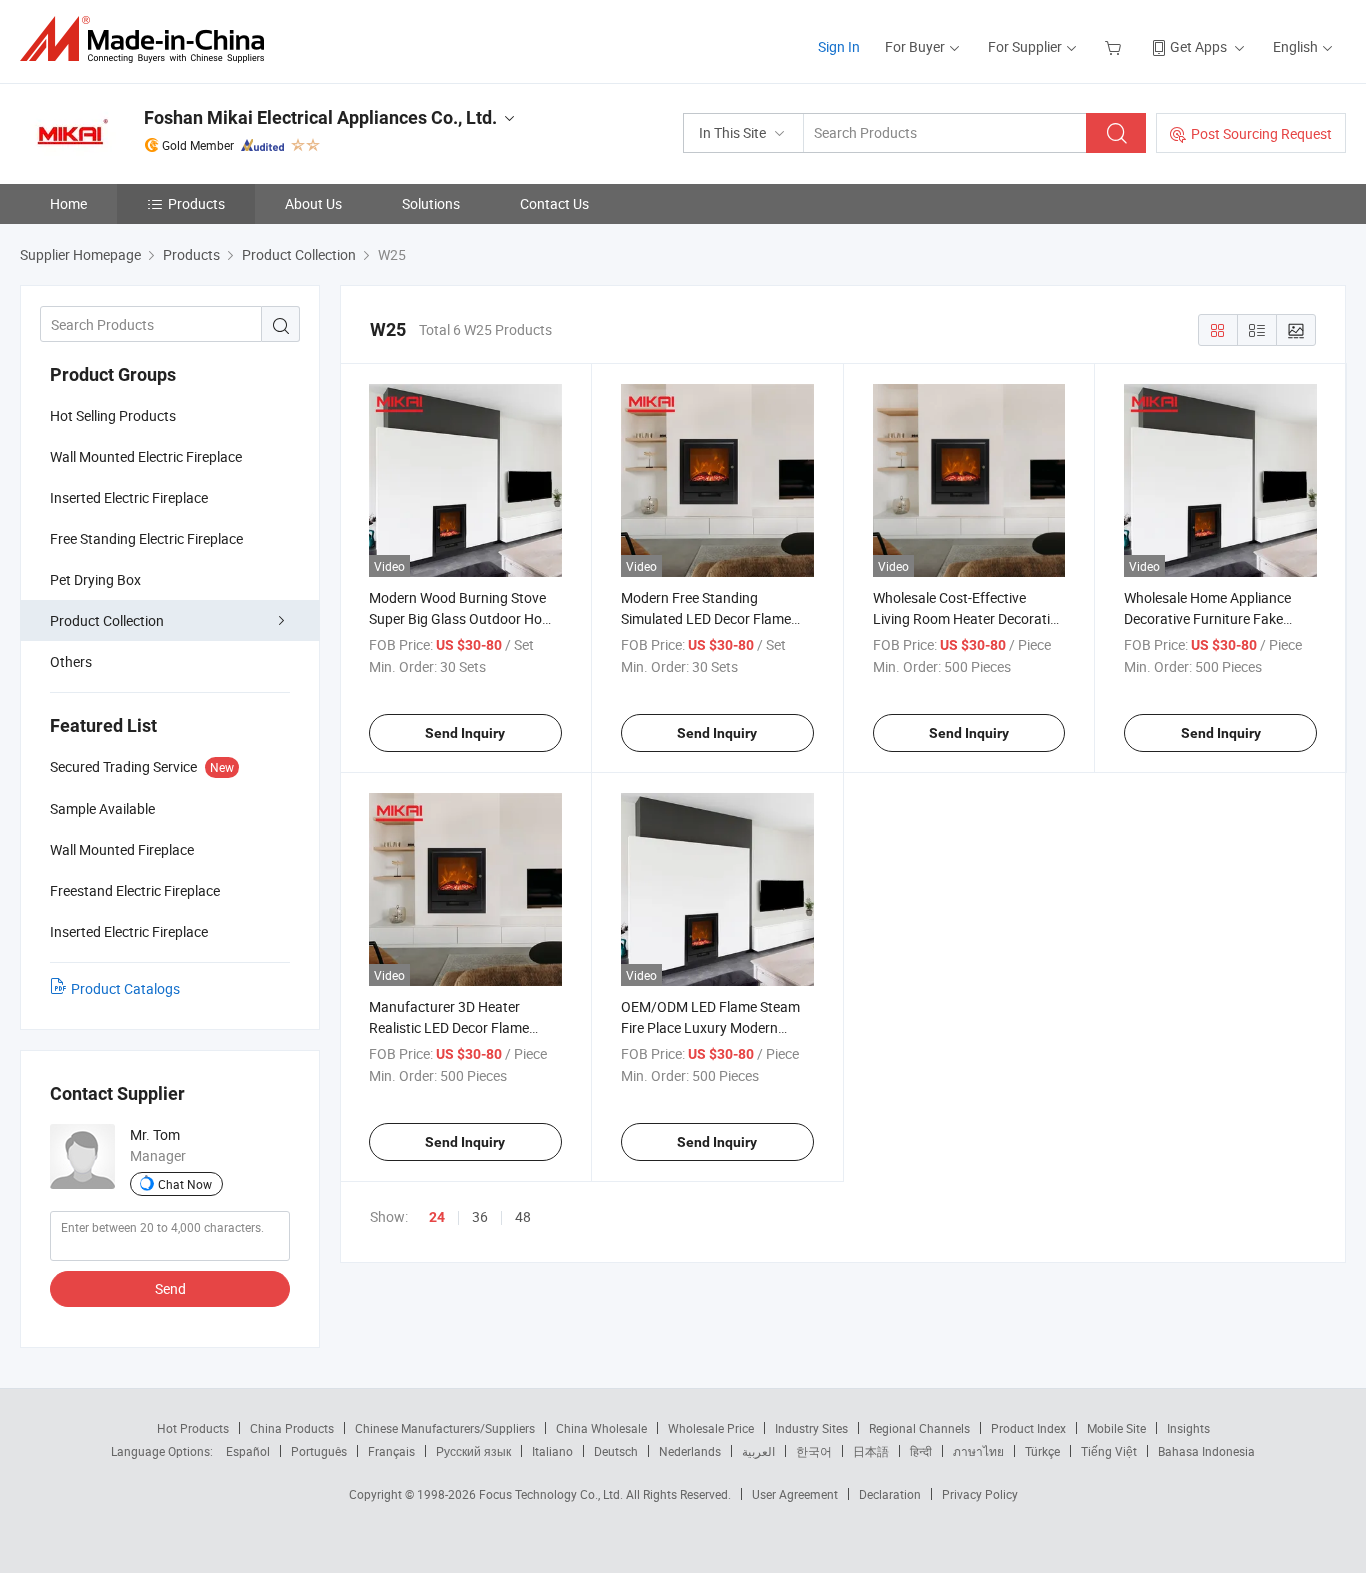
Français (391, 1451)
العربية (758, 1451)
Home (68, 203)
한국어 (814, 1451)
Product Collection (107, 620)
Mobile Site (1116, 1428)
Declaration (890, 1494)
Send (170, 1288)
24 (437, 1217)
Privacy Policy (980, 1494)
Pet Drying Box (95, 579)
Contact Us (554, 203)
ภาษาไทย (978, 1451)
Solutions (431, 203)
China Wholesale (601, 1428)
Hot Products (193, 1428)
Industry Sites (811, 1428)
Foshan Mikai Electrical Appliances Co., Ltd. (320, 117)
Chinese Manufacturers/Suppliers (445, 1428)
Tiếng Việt (1109, 1451)
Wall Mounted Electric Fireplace (146, 456)
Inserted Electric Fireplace (129, 497)
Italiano (552, 1451)
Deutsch (616, 1451)
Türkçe (1042, 1451)
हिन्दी (921, 1451)
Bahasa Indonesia (1206, 1451)
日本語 (871, 1451)
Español (248, 1451)
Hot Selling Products (113, 415)
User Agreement (795, 1494)
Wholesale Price (711, 1428)
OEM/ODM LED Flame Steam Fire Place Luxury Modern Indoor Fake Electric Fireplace (711, 1027)
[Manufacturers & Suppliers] (148, 39)
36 (480, 1216)
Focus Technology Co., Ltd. (552, 1494)
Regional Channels (919, 1428)
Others (71, 661)
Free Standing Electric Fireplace (146, 538)
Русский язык (473, 1451)
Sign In (839, 46)
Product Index (1028, 1428)
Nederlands (690, 1451)
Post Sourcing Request (1261, 133)
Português (319, 1451)
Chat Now (185, 1184)
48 (523, 1216)
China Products (292, 1428)
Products (196, 203)
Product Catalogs (125, 988)
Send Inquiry (465, 733)
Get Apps (1198, 46)
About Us (313, 203)
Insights (1188, 1428)
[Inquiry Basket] (1115, 46)
